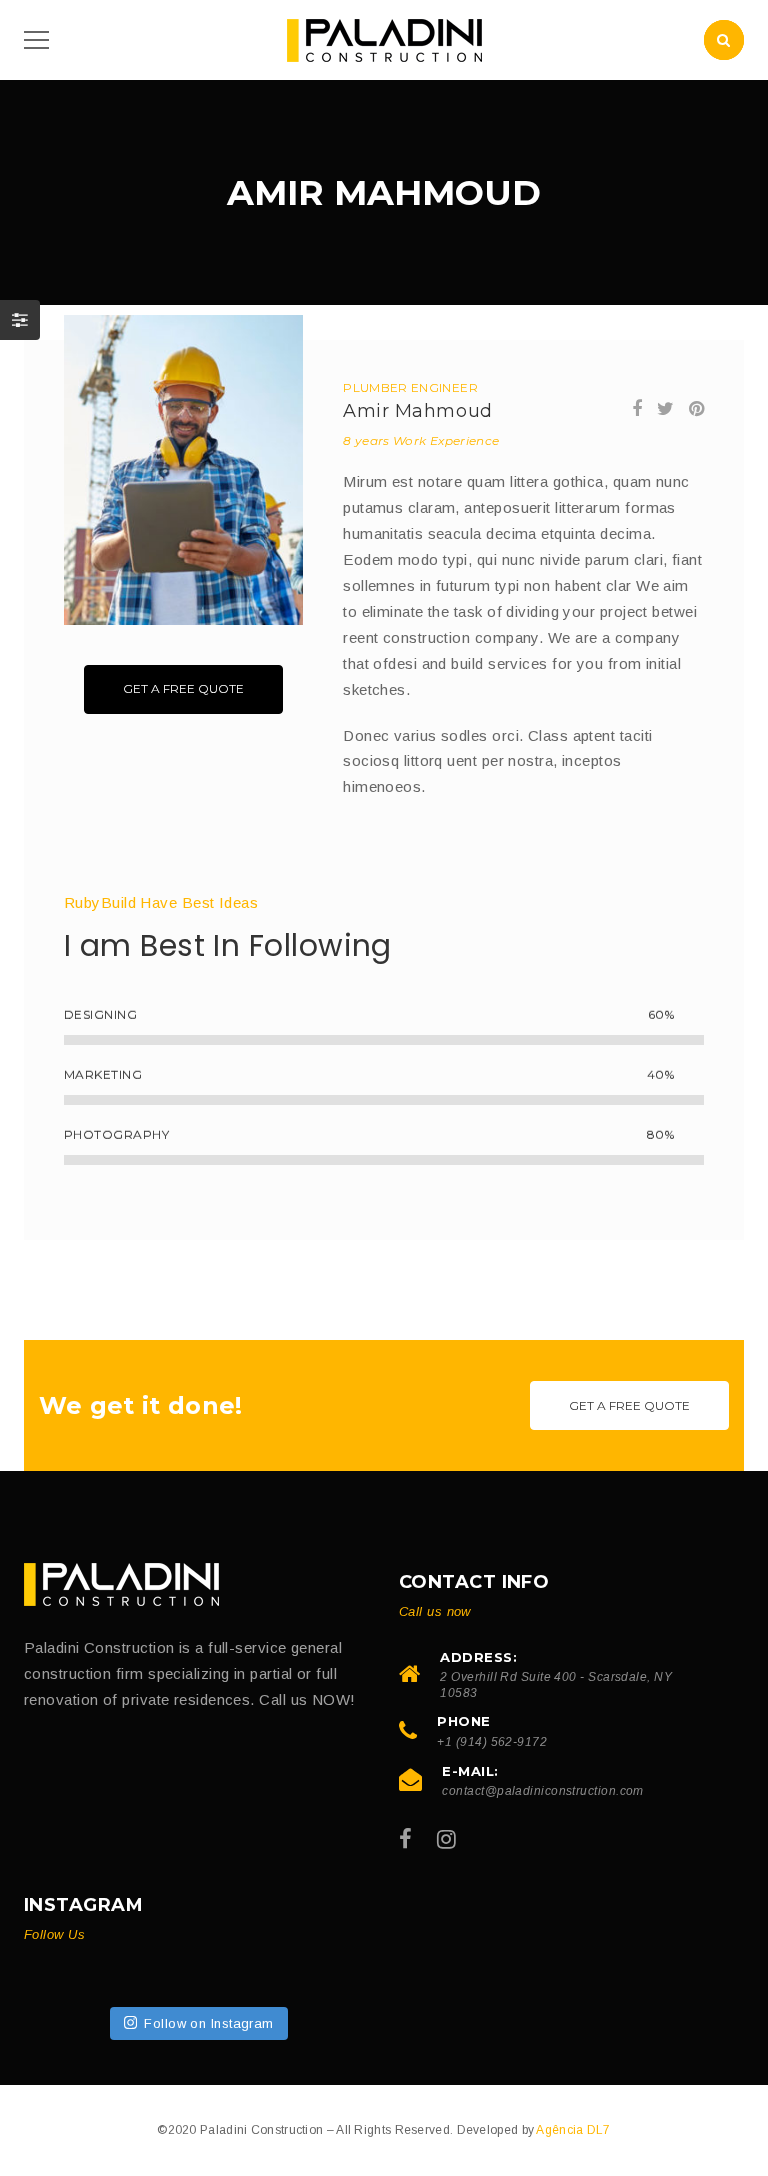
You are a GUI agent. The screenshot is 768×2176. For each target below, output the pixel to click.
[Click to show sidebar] (20, 320)
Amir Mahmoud (417, 411)
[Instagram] (446, 1839)
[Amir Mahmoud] (183, 470)
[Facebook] (637, 409)
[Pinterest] (696, 409)
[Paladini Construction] (121, 1584)
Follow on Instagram (209, 2023)
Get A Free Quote (183, 688)
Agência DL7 (573, 2130)
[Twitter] (665, 409)
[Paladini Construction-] (384, 38)
